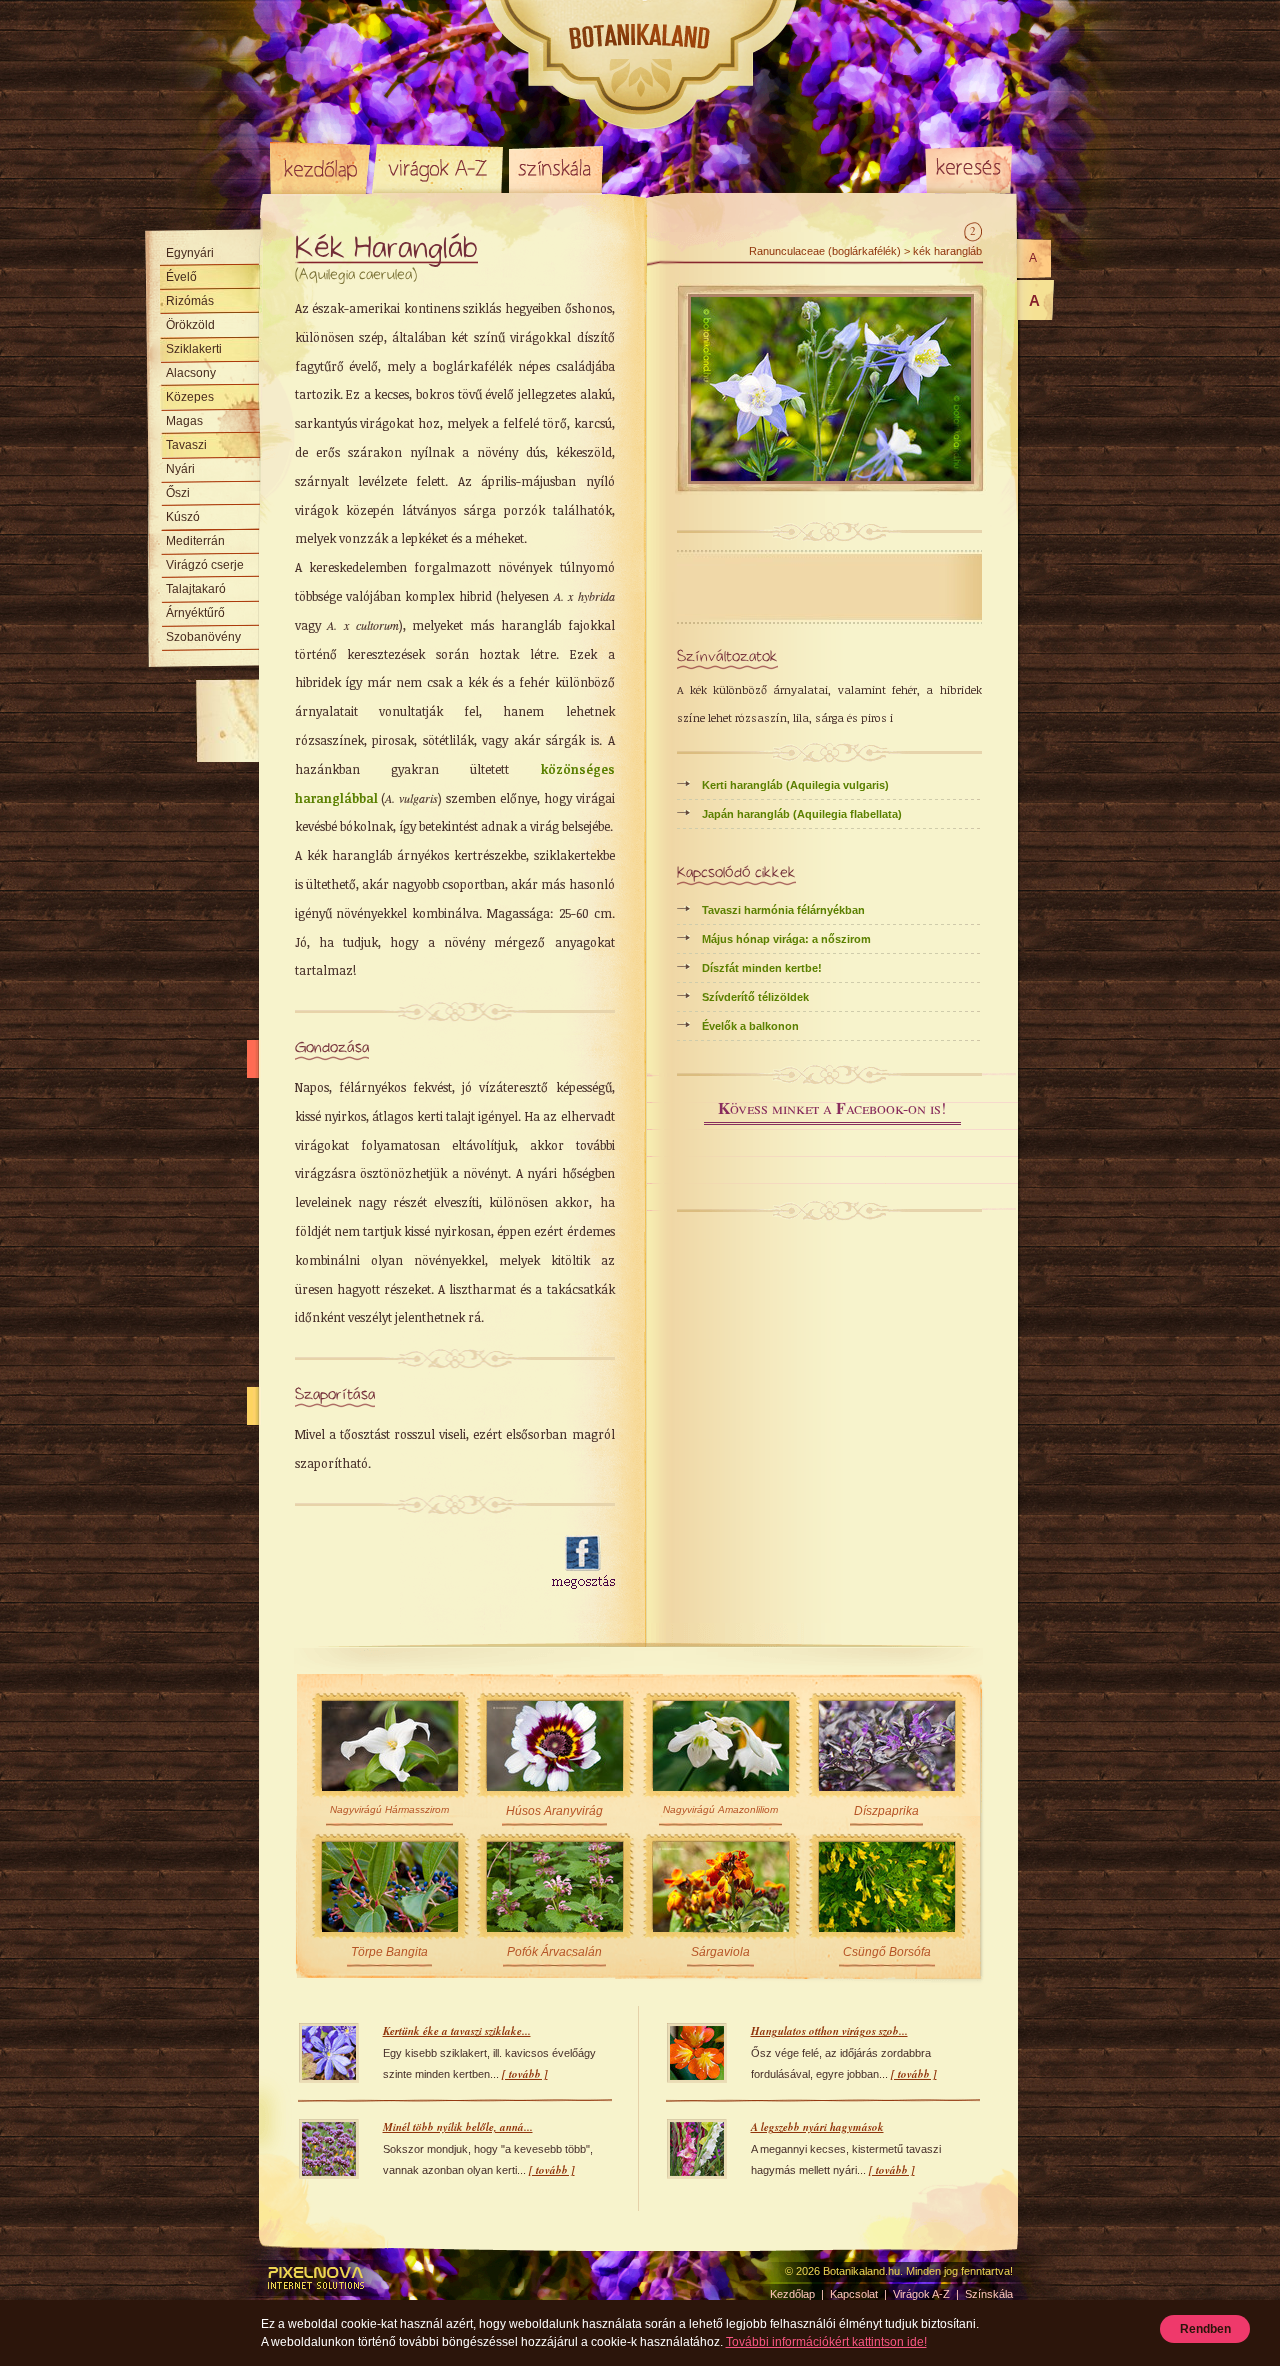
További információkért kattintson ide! (826, 2342)
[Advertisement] (412, 1563)
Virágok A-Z (439, 168)
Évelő (181, 277)
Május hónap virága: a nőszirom (786, 939)
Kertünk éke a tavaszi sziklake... (457, 2031)
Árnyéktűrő (195, 613)
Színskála (555, 168)
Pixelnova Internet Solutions (317, 2278)
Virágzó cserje (205, 565)
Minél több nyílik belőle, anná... (458, 2127)
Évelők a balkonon (750, 1026)
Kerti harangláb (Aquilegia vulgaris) (795, 785)
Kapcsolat (854, 2294)
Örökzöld (190, 325)
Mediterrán (195, 541)
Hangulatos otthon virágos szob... (829, 2031)
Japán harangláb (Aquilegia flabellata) (802, 814)
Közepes (190, 397)
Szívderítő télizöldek (755, 997)
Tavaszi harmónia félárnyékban (783, 910)
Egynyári (190, 253)
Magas (184, 421)
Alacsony (191, 373)
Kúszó (183, 517)
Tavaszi (186, 445)
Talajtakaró (196, 589)
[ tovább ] (525, 2074)
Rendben (1205, 2329)
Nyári (180, 469)
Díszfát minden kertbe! (762, 968)
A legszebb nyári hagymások (817, 2127)
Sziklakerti (194, 349)
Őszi (178, 493)
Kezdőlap (320, 168)
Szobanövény (203, 637)
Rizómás (190, 301)
